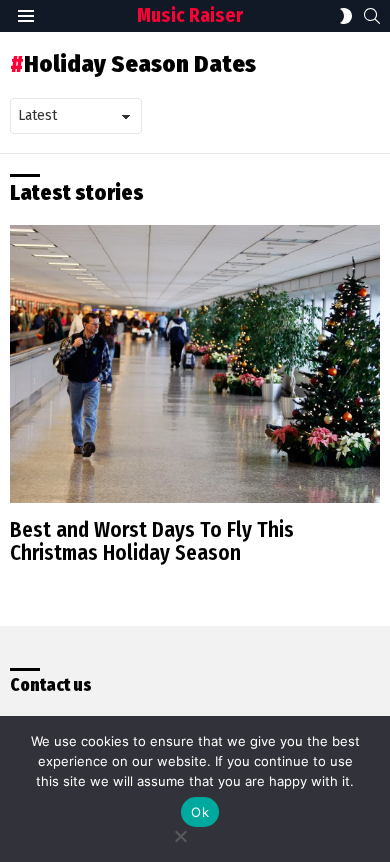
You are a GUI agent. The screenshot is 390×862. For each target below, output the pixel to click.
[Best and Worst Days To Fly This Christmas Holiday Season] (195, 364)
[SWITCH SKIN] (346, 16)
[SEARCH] (372, 16)
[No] (180, 833)
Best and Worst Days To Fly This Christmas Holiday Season (152, 542)
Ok (200, 812)
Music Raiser (190, 15)
